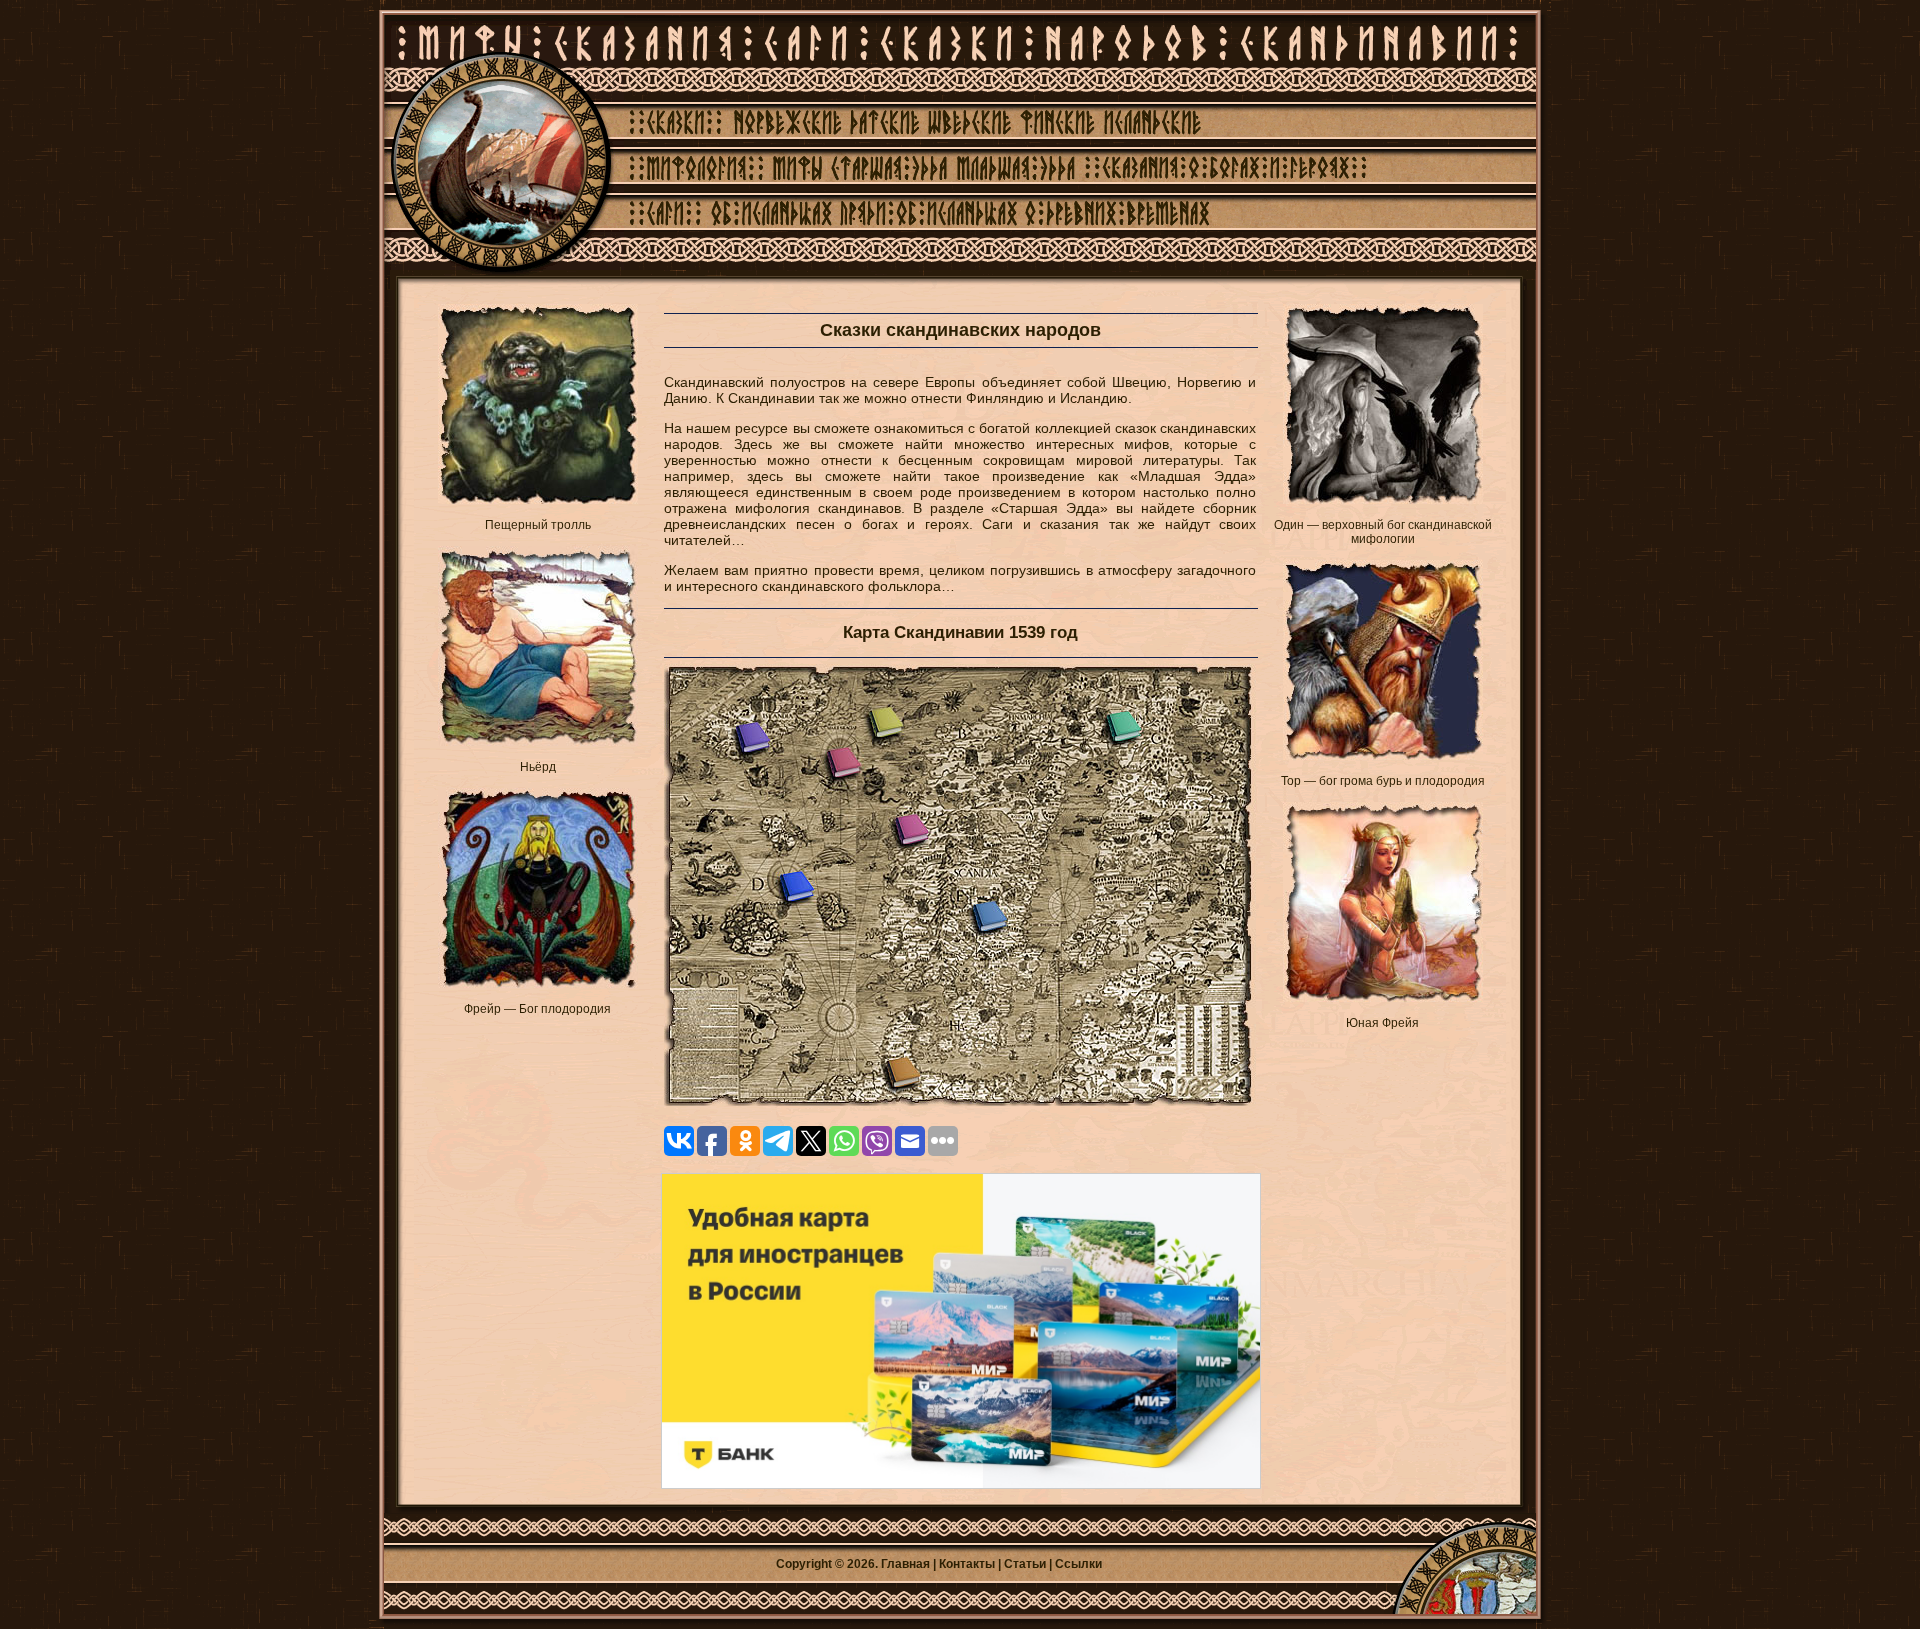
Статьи (1025, 1564)
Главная (905, 1564)
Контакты (967, 1564)
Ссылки (1078, 1564)
